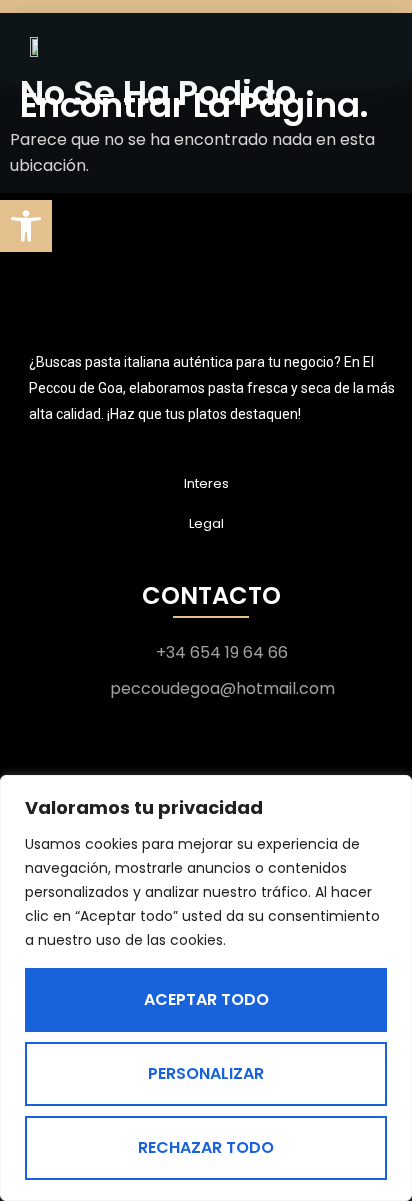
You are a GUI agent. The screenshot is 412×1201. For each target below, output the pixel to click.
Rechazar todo (206, 1147)
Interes (206, 483)
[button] (26, 226)
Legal (206, 523)
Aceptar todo (206, 999)
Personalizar (206, 1073)
